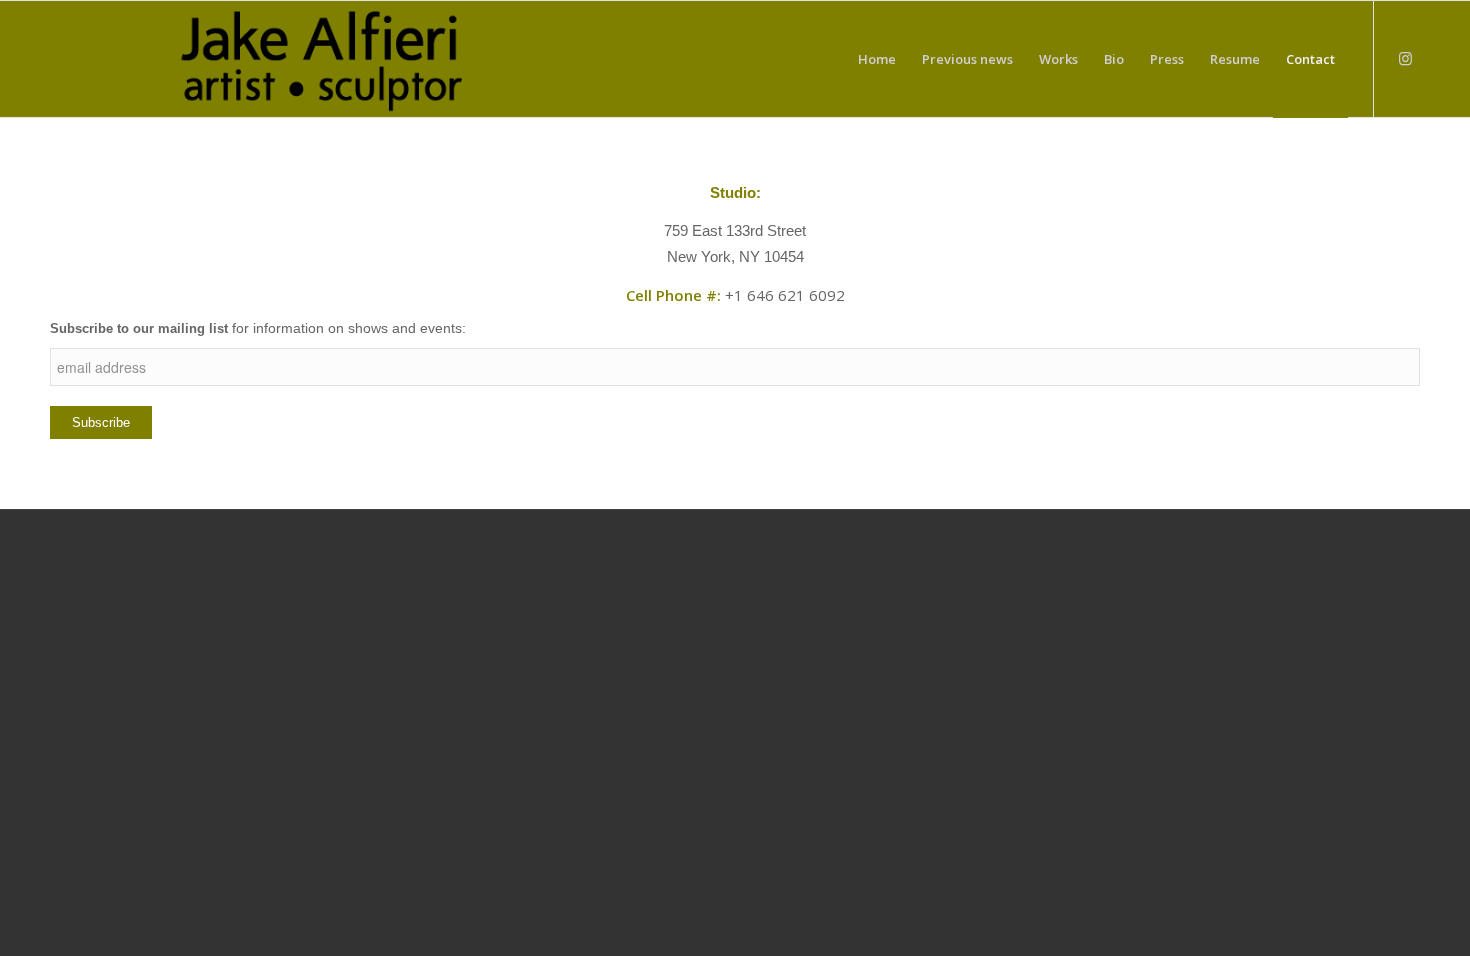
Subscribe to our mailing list (139, 328)
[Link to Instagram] (1405, 58)
